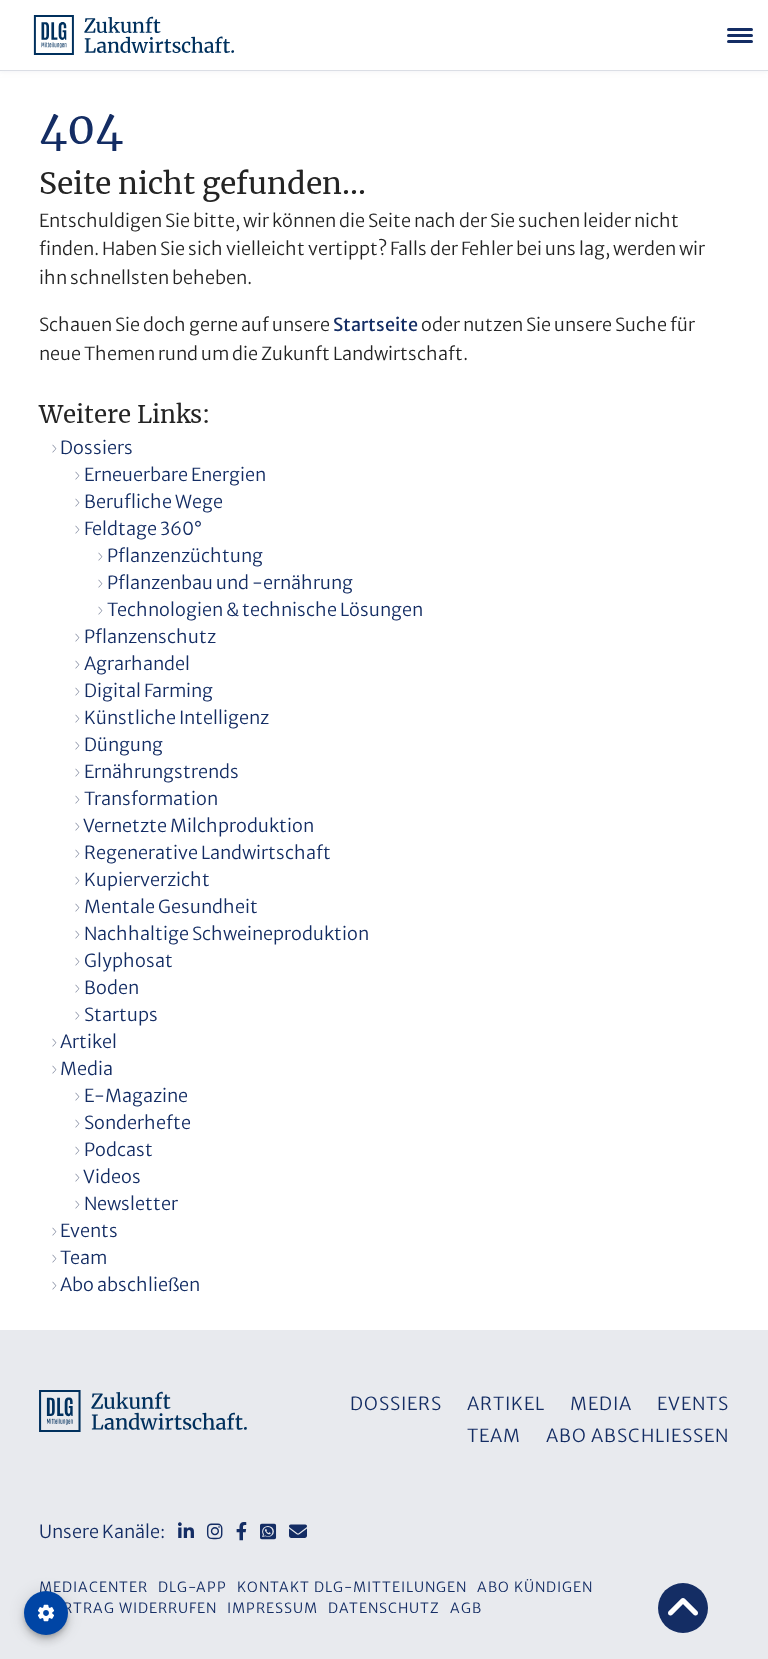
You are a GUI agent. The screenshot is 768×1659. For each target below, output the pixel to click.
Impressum (272, 1608)
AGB (466, 1608)
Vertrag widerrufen (130, 1608)
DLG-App (192, 1587)
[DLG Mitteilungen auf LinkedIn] (186, 1531)
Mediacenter (93, 1587)
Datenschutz (384, 1608)
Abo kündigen (535, 1587)
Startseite (375, 324)
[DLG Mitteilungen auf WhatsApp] (268, 1531)
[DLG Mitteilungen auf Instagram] (215, 1531)
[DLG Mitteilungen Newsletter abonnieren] (298, 1531)
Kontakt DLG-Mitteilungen (352, 1587)
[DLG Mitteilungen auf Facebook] (241, 1531)
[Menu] (740, 35)
